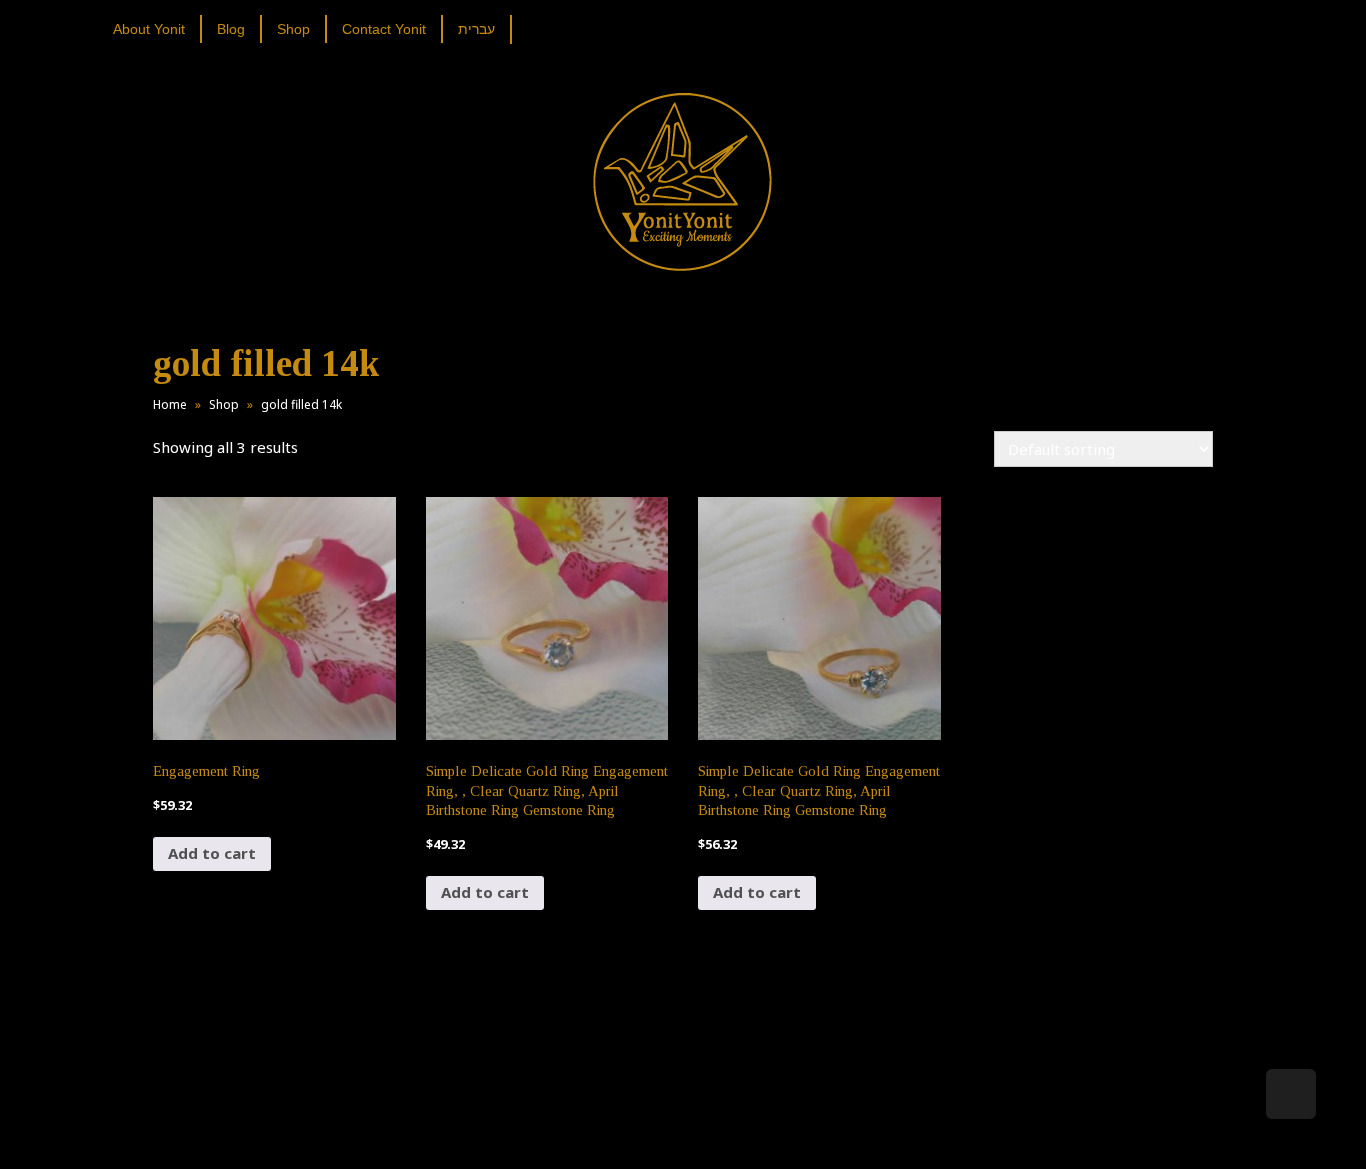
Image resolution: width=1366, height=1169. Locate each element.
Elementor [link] (712, 1133)
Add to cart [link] (212, 853)
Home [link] (170, 404)
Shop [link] (224, 404)
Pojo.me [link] (650, 1121)
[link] (156, 29)
